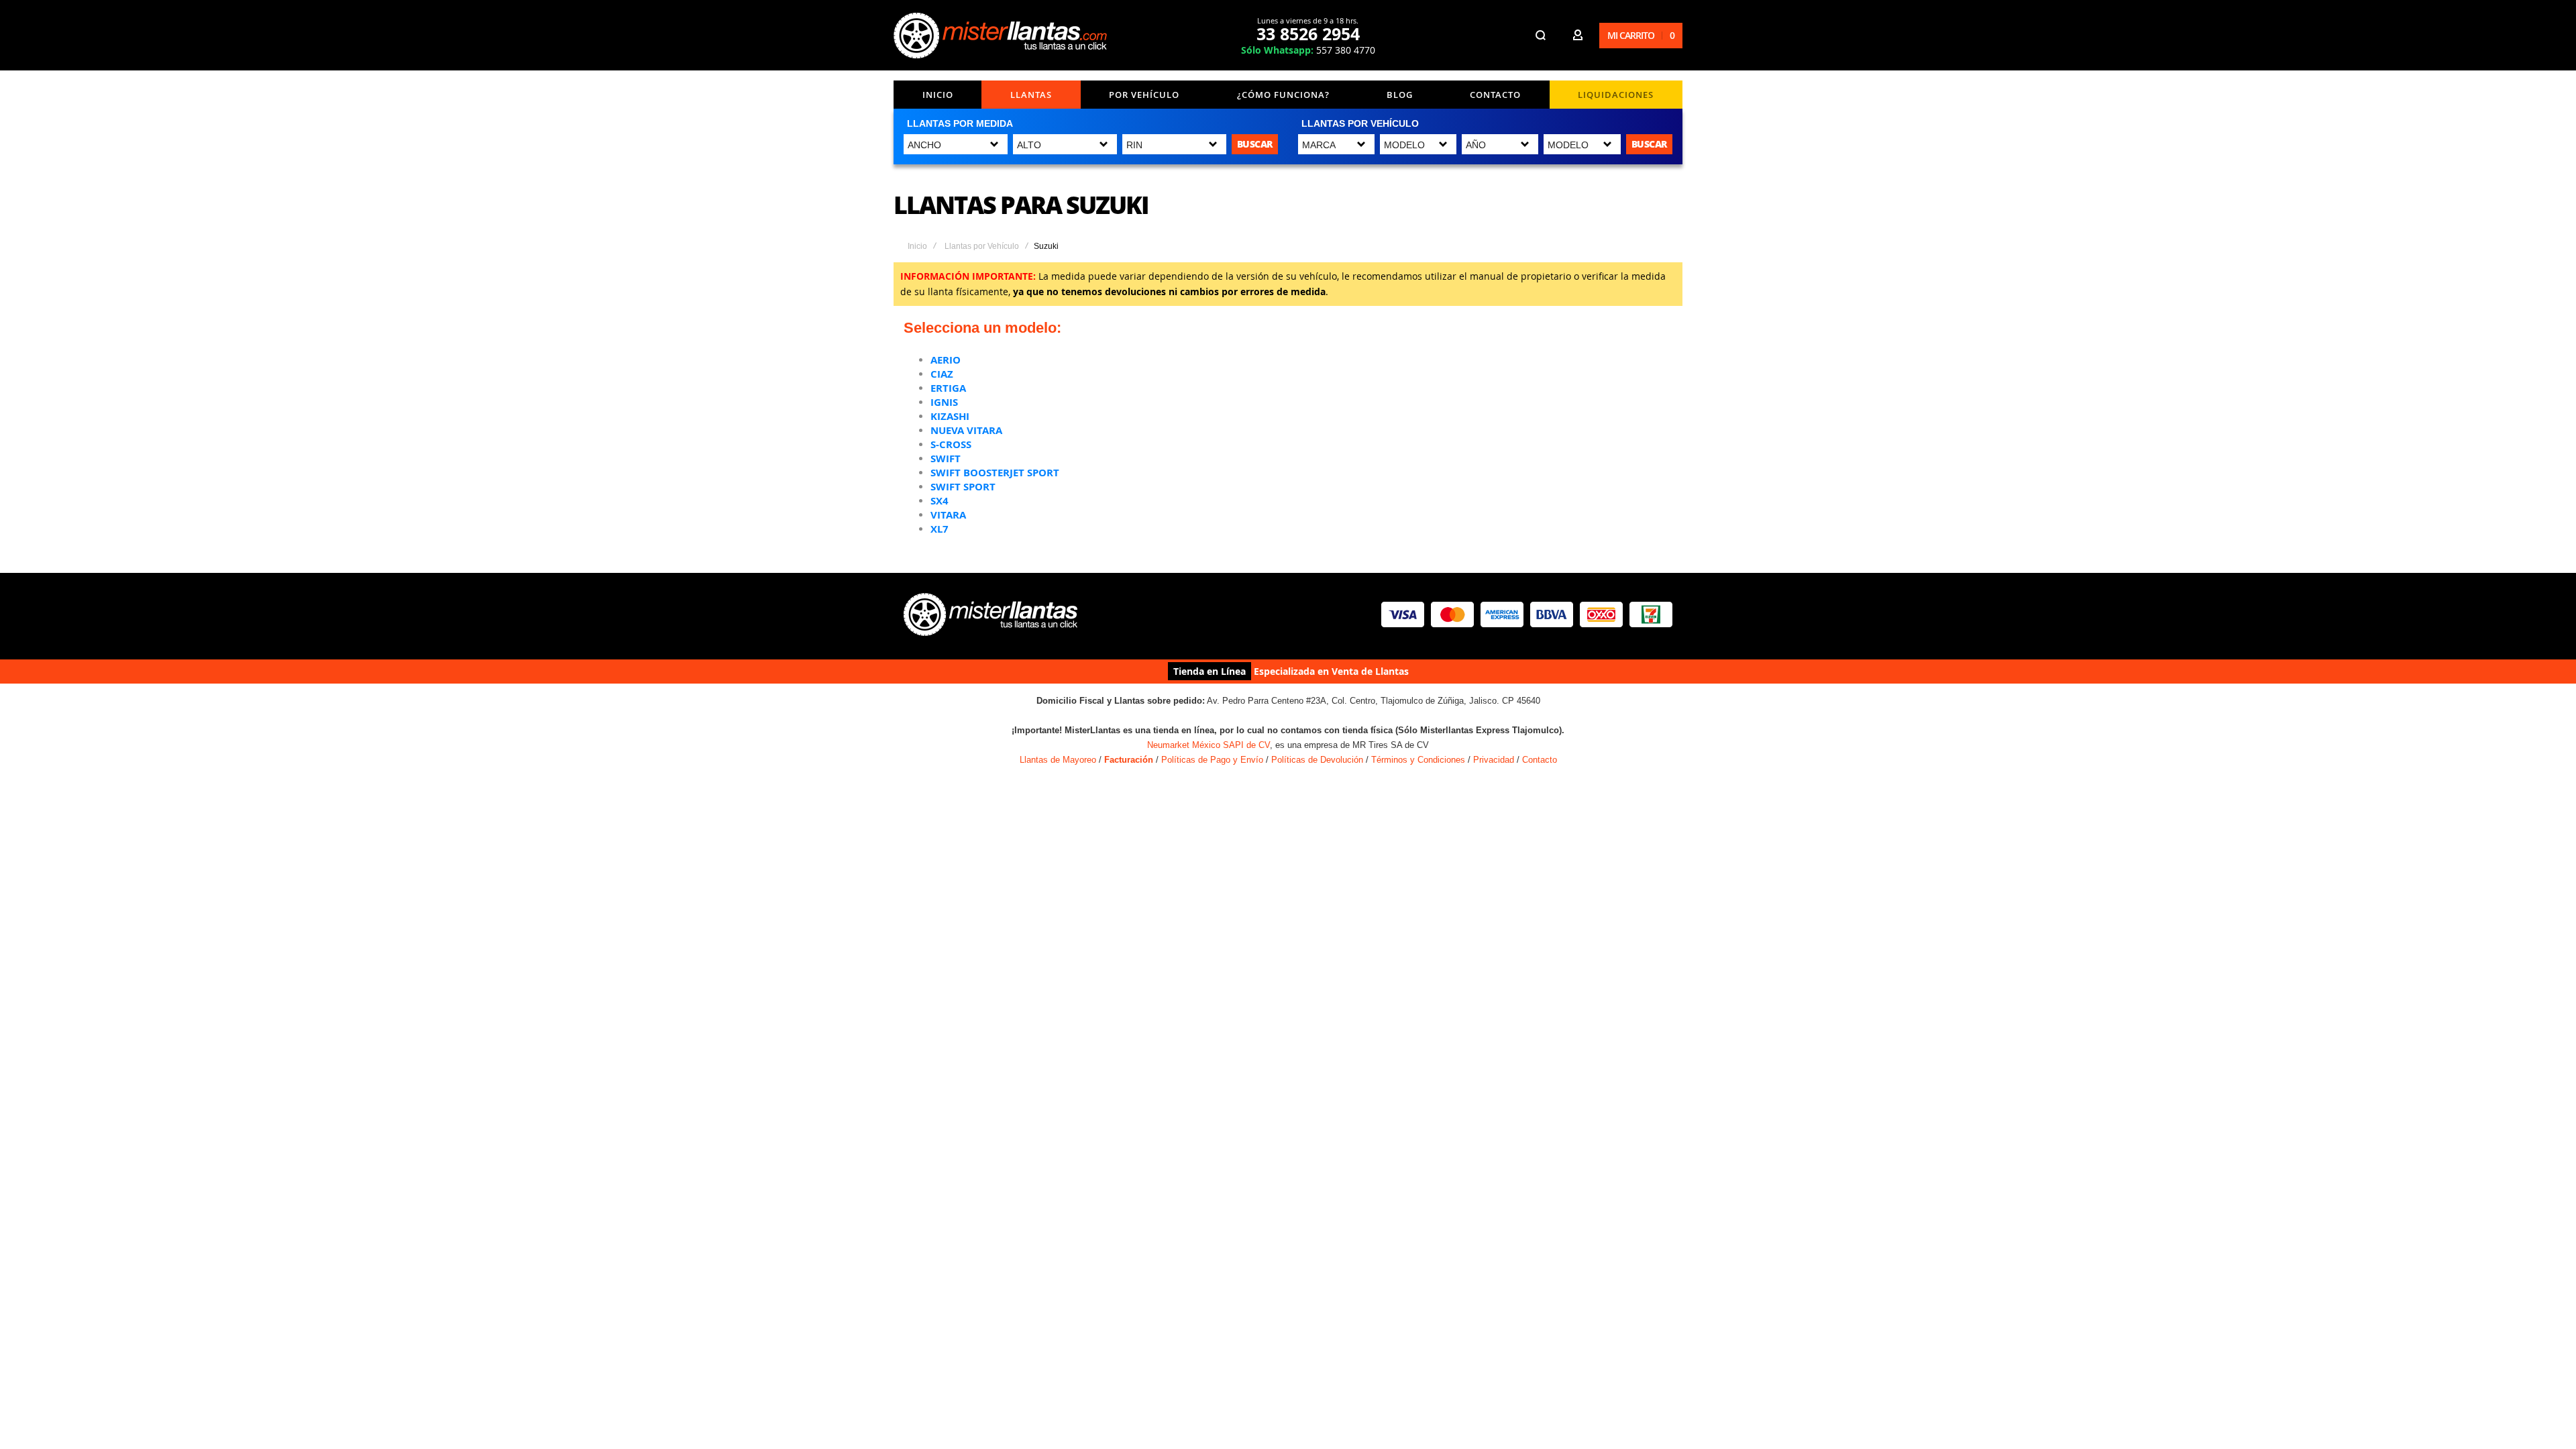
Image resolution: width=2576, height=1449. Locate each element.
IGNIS (944, 402)
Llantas (1031, 95)
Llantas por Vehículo (982, 246)
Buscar (1255, 144)
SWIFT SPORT (963, 487)
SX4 (940, 501)
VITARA (948, 515)
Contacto (1495, 95)
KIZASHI (950, 416)
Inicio (938, 95)
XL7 (940, 529)
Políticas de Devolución (1317, 760)
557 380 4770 (1308, 50)
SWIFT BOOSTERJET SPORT (995, 473)
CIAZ (942, 374)
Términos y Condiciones (1418, 760)
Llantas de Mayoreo (1058, 760)
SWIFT (946, 459)
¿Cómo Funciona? (1283, 95)
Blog (1400, 95)
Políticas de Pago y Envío (1212, 760)
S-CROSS (951, 444)
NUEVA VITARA (966, 430)
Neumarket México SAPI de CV (1209, 745)
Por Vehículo (1144, 95)
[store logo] (1000, 36)
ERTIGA (948, 388)
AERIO (946, 360)
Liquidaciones (1616, 95)
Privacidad (1494, 760)
